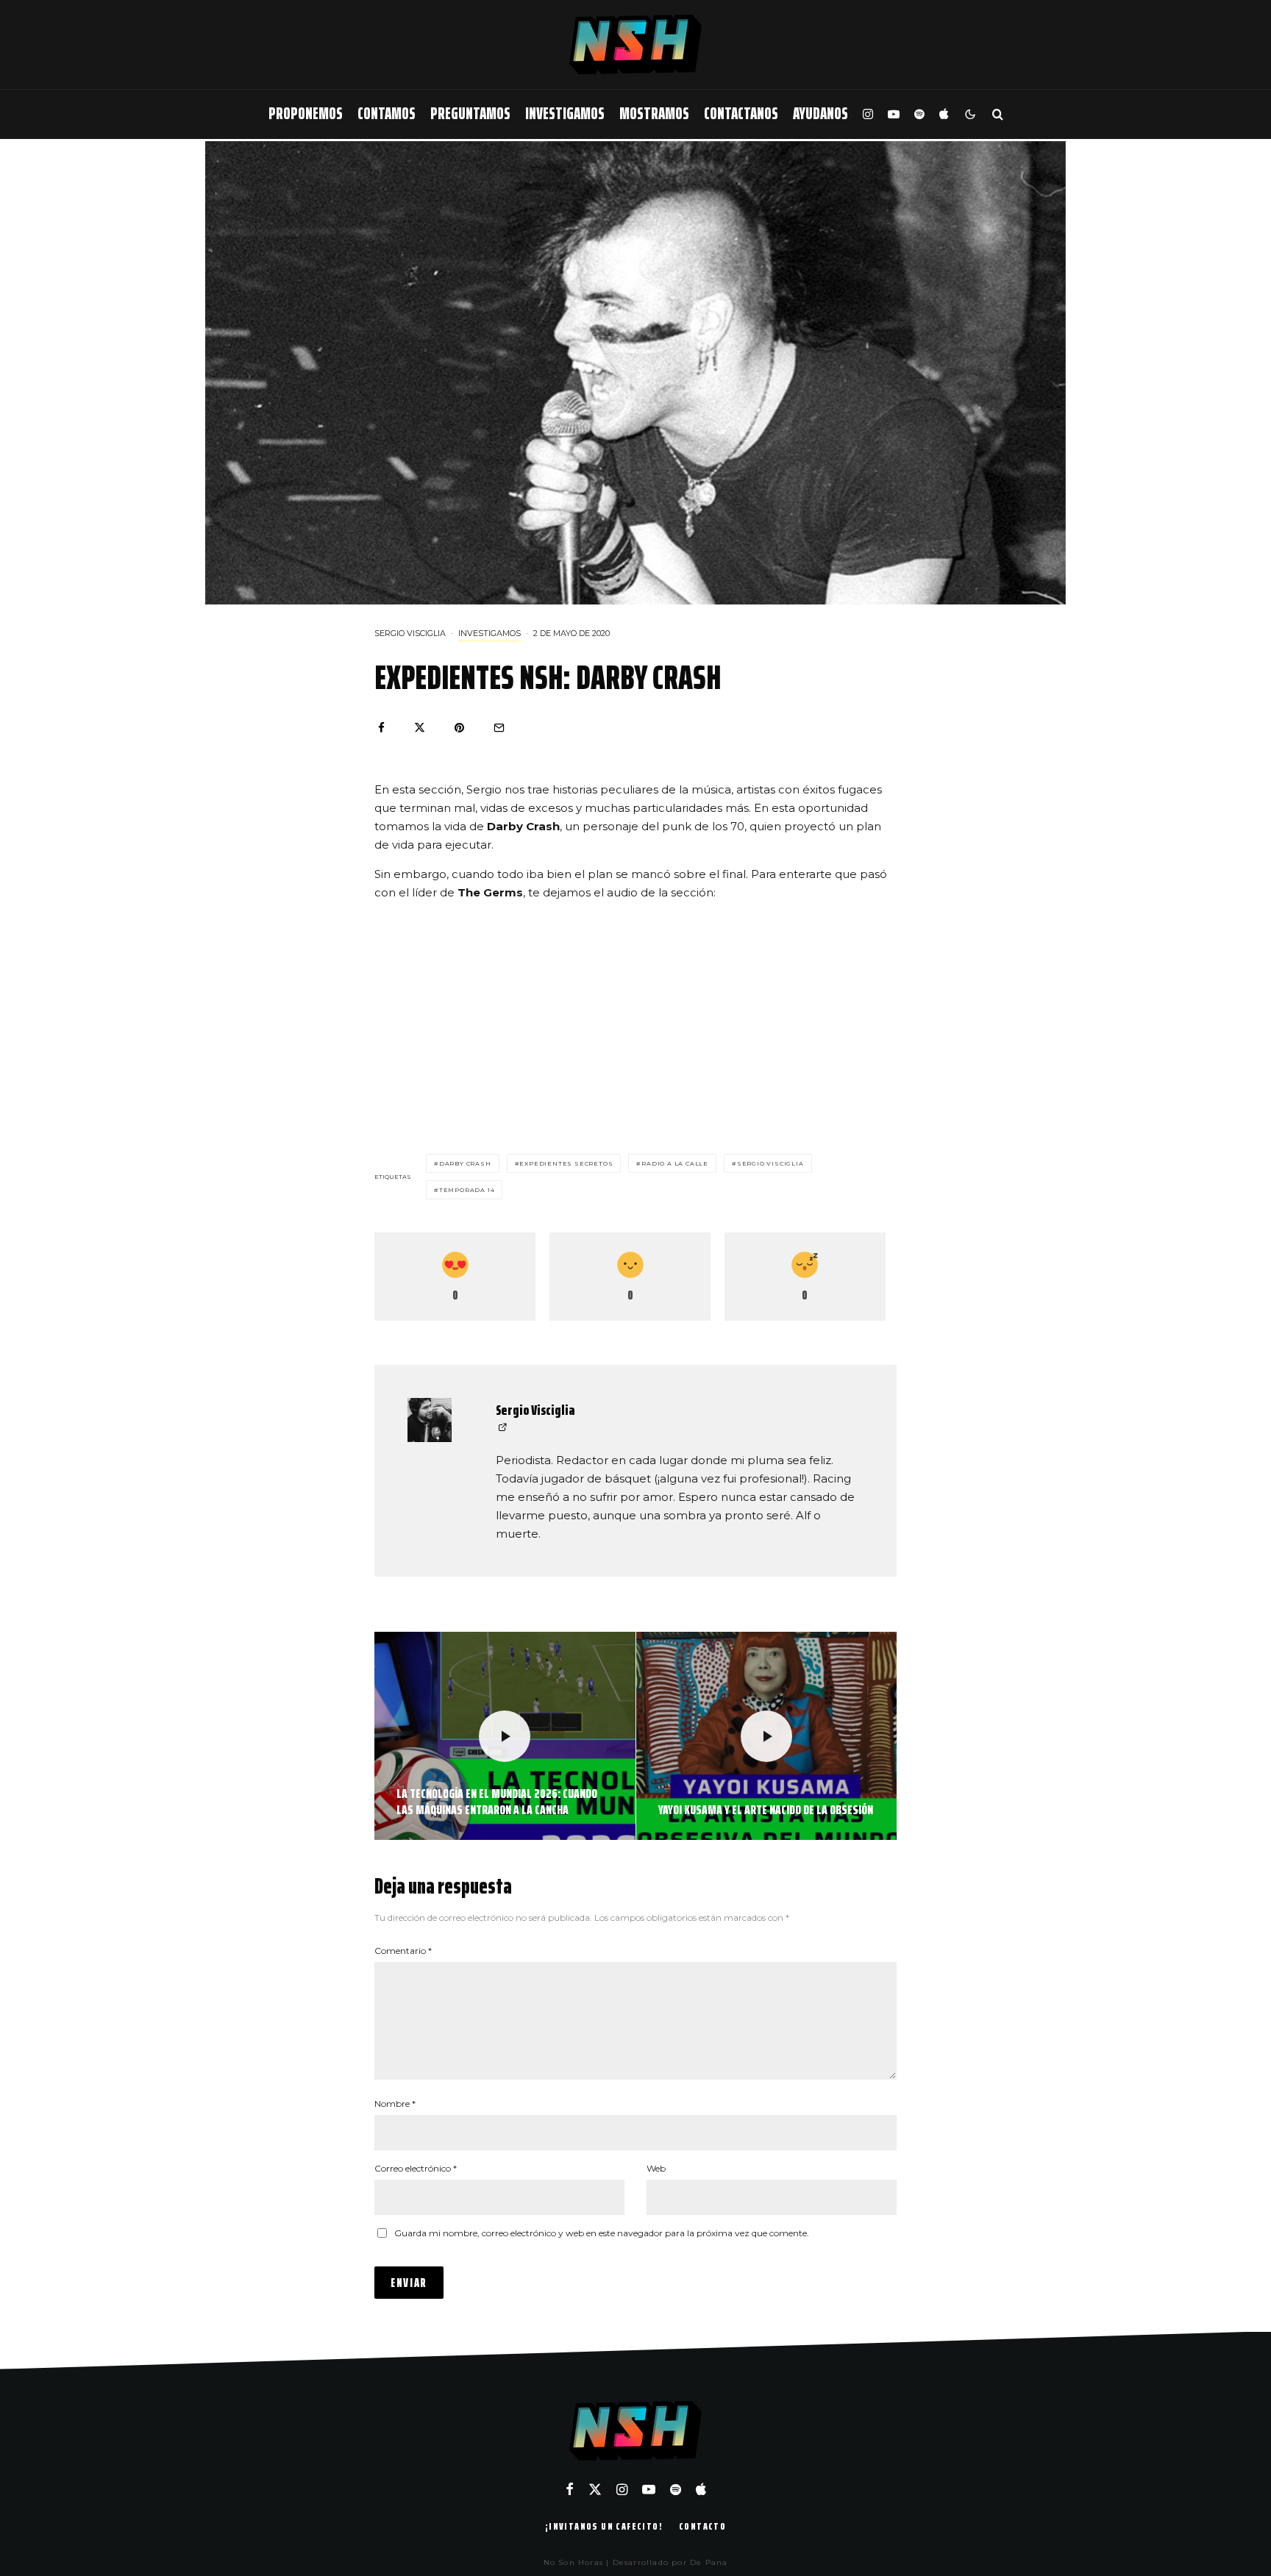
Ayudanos (820, 114)
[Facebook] (570, 2489)
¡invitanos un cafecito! (604, 2526)
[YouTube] (894, 114)
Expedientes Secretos (566, 1163)
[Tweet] (420, 728)
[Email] (499, 728)
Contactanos (741, 114)
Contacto (702, 2526)
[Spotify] (919, 114)
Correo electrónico (416, 2168)
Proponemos (306, 114)
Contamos (387, 114)
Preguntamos (470, 114)
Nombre (395, 2104)
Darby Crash (465, 1163)
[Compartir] (381, 728)
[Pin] (459, 728)
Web (656, 2168)
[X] (595, 2489)
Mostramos (654, 114)
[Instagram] (868, 114)
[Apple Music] (944, 114)
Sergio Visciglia (410, 633)
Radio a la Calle (675, 1163)
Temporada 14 (467, 1190)
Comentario (403, 1951)
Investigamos (565, 114)
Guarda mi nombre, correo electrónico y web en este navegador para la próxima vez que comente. (602, 2233)
